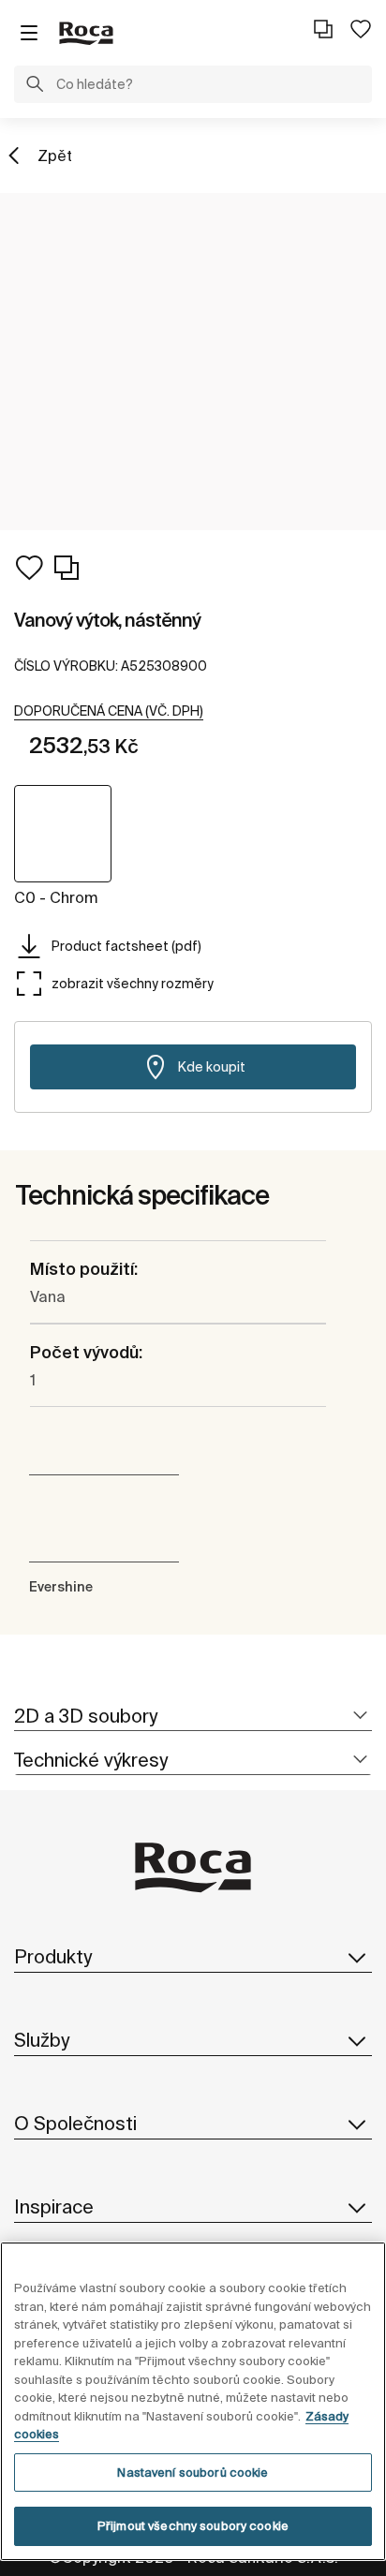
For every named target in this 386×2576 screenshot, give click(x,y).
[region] (193, 2401)
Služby (42, 2040)
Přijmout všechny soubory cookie (193, 2526)
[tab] (193, 1717)
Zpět (55, 155)
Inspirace (54, 2206)
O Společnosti (75, 2123)
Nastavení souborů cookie (193, 2472)
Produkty (53, 1956)
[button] (35, 86)
